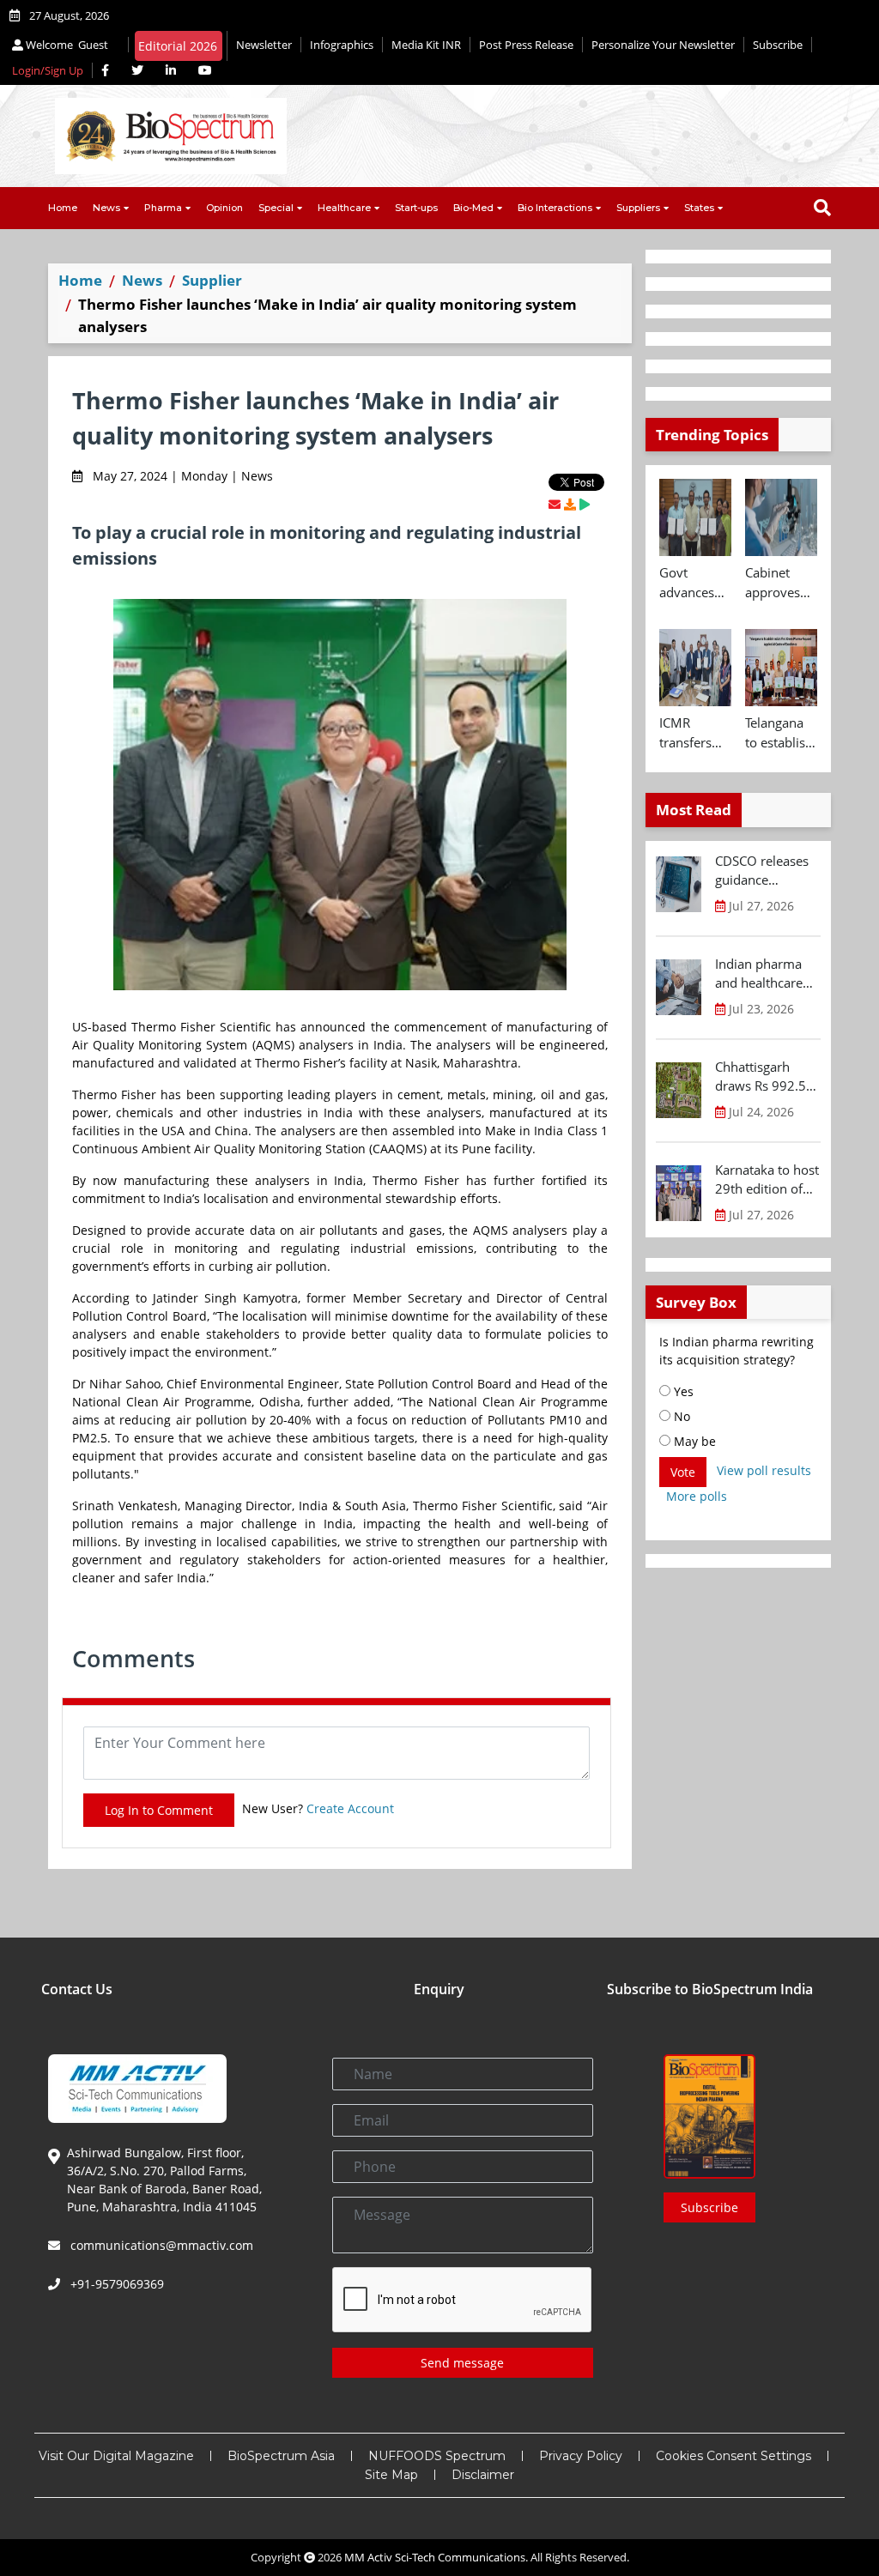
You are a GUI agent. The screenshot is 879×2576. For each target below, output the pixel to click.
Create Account (350, 1808)
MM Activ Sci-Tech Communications (435, 2557)
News (106, 208)
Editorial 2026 (178, 46)
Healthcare (344, 208)
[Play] (585, 504)
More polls (697, 1496)
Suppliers (638, 208)
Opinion (224, 208)
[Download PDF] (570, 504)
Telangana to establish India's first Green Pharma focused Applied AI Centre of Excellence (779, 733)
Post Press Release (526, 45)
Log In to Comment (159, 1810)
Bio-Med (473, 208)
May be (693, 1441)
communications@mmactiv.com (160, 2245)
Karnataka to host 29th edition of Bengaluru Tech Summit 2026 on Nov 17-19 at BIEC (767, 1180)
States (699, 208)
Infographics (342, 45)
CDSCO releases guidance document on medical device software (762, 871)
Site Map (391, 2475)
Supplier (212, 280)
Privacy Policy (581, 2456)
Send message (462, 2363)
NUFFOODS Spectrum (437, 2456)
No (680, 1416)
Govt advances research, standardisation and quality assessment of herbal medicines (695, 583)
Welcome (66, 45)
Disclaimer (483, 2475)
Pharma (163, 208)
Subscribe (778, 45)
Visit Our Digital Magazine (116, 2456)
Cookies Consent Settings (734, 2456)
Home (63, 208)
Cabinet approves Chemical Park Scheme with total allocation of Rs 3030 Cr (777, 583)
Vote (683, 1472)
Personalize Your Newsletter (663, 45)
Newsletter (264, 45)
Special (276, 208)
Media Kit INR (426, 45)
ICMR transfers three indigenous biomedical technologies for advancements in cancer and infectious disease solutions (695, 733)
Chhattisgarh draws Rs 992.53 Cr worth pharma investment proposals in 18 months (766, 1077)
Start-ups (416, 208)
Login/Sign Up (48, 70)
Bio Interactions (555, 208)
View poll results (764, 1470)
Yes (682, 1391)
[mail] (555, 504)
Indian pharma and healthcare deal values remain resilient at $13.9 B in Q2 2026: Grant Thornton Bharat (764, 974)
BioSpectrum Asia (281, 2456)
